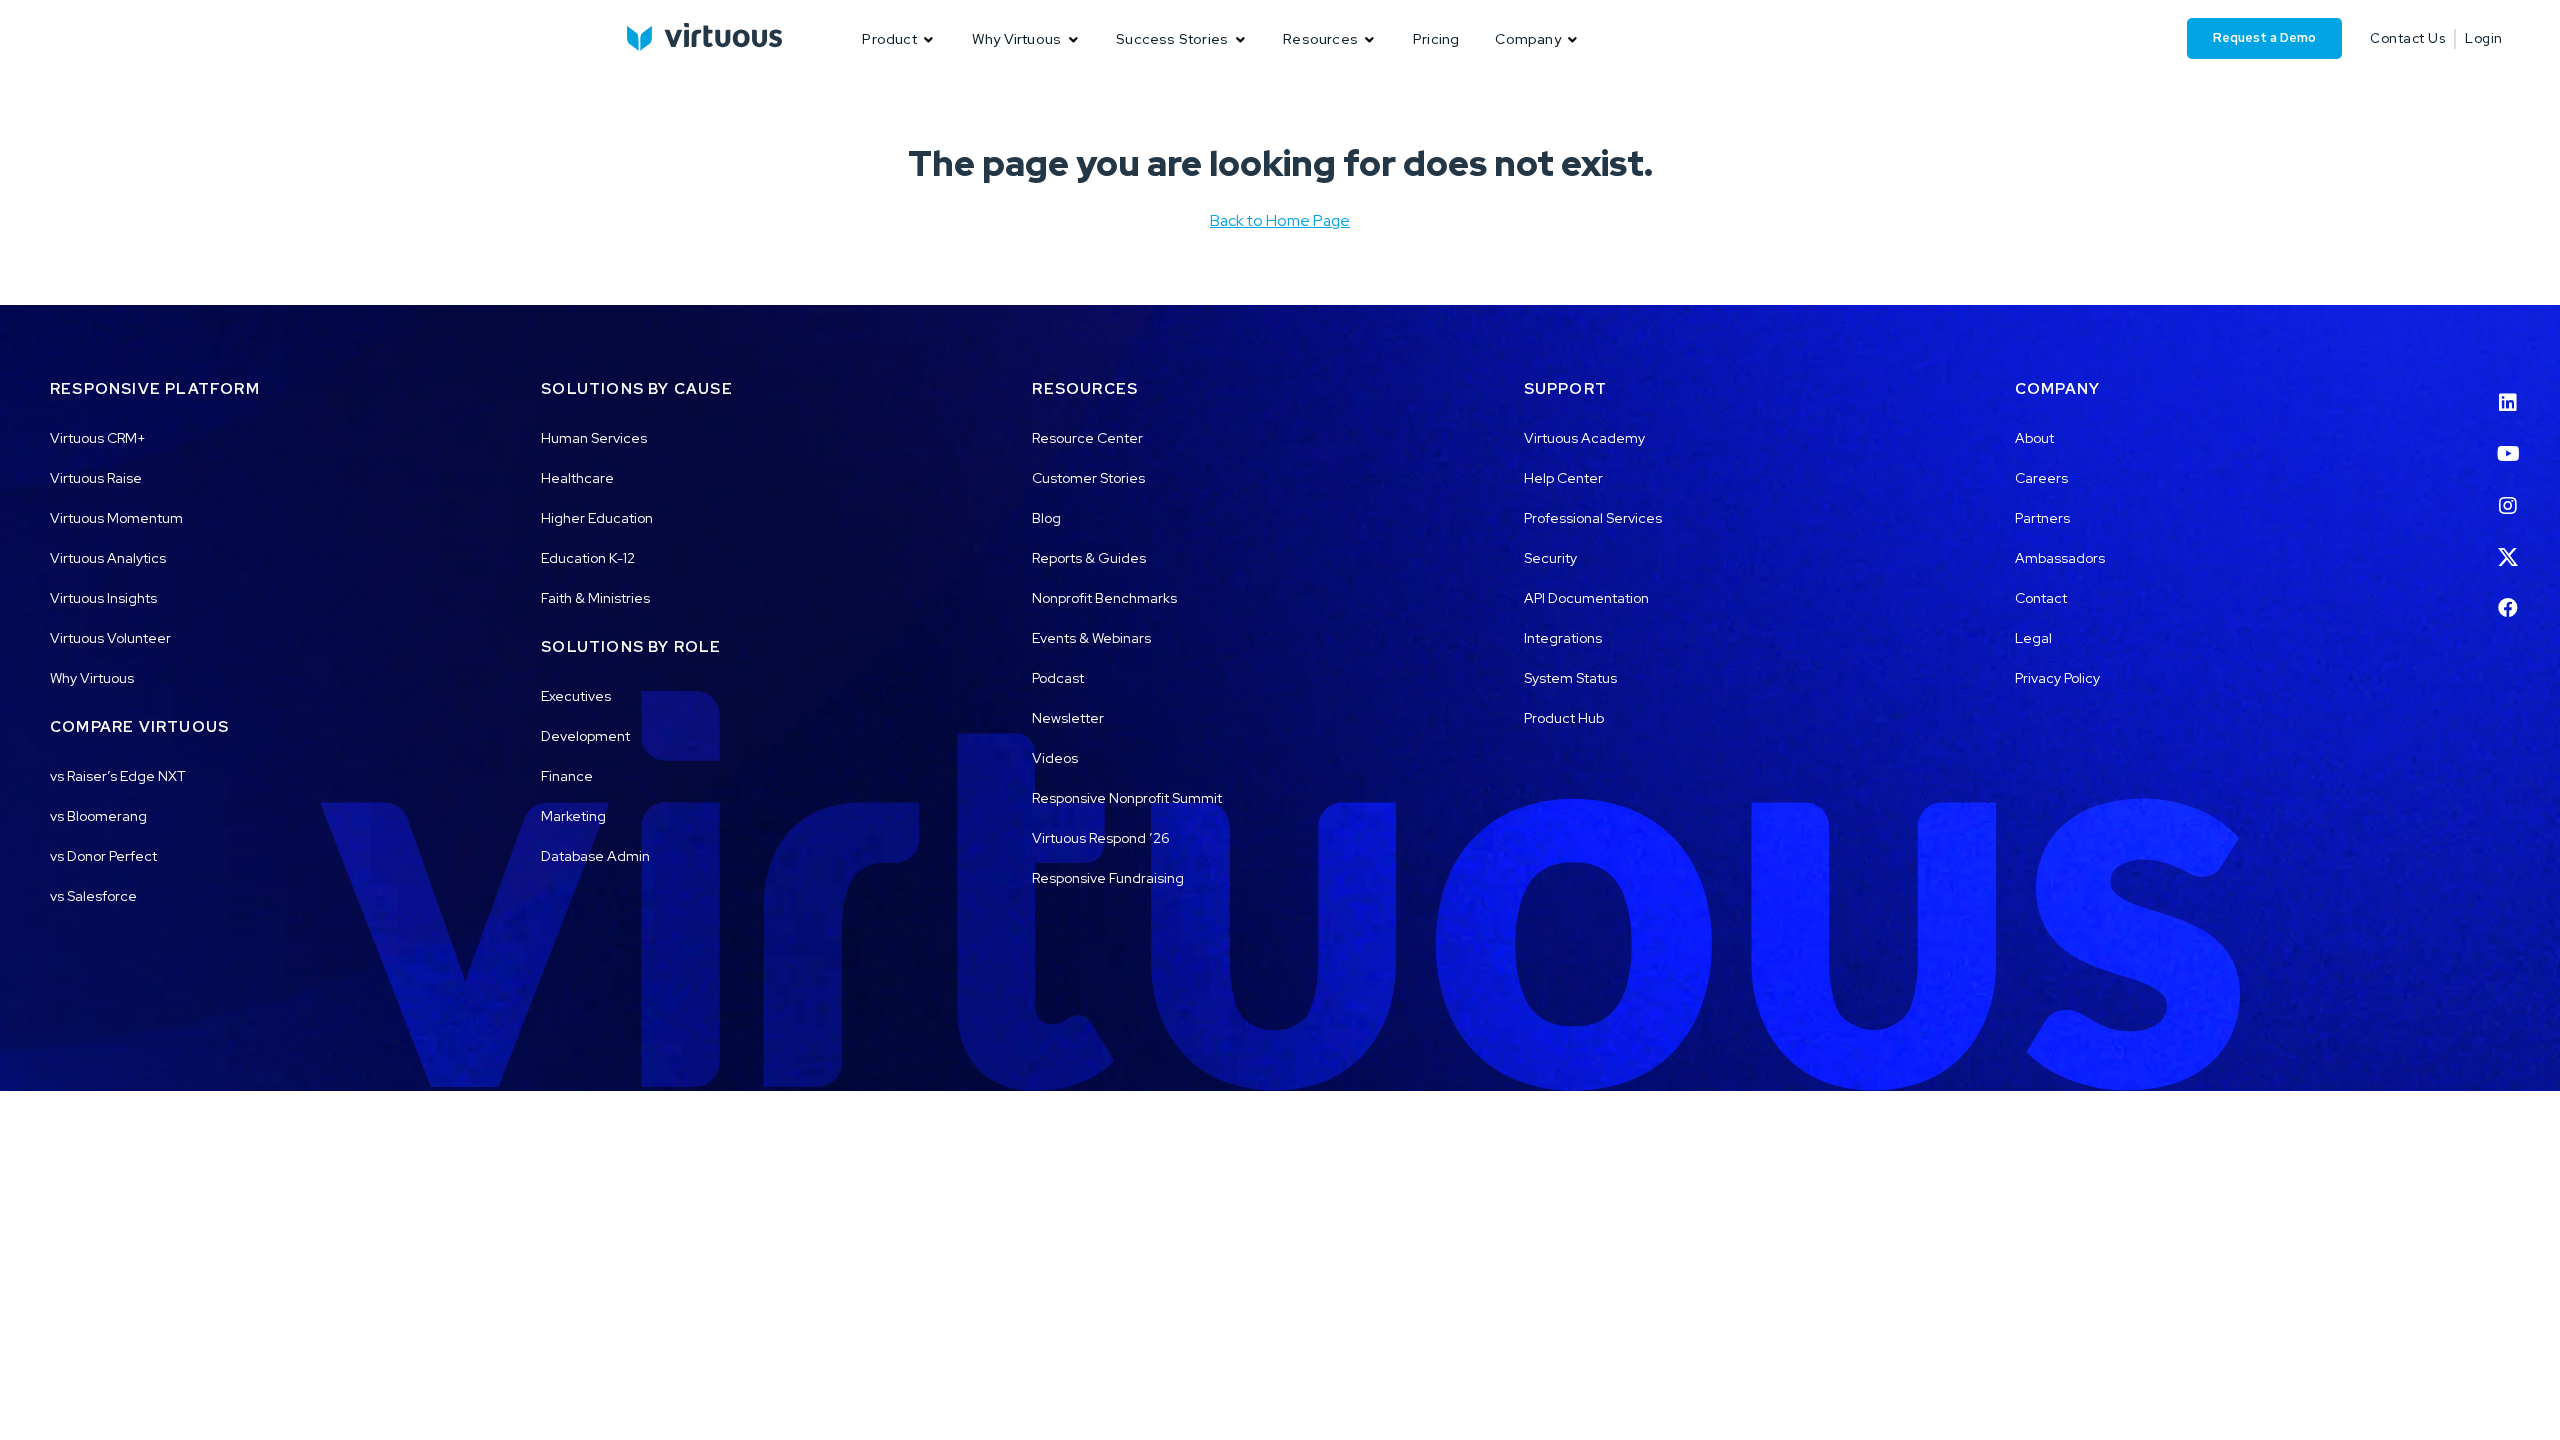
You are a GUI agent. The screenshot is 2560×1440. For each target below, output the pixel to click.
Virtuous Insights (103, 598)
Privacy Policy (2057, 678)
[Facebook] (2508, 596)
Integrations (1563, 638)
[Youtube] (2508, 442)
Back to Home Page (1280, 220)
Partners (2042, 518)
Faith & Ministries (595, 598)
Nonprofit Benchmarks (1104, 598)
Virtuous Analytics (108, 558)
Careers (2041, 478)
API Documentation (1586, 598)
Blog (1046, 518)
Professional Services (1593, 518)
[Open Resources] (1370, 39)
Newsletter (1068, 718)
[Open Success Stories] (1240, 39)
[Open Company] (1573, 39)
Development (585, 736)
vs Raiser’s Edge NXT (118, 776)
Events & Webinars (1091, 638)
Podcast (1058, 678)
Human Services (594, 438)
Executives (576, 696)
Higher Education (597, 518)
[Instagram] (2508, 493)
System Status (1570, 678)
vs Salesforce (93, 896)
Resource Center (1087, 438)
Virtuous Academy (1584, 438)
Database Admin (595, 856)
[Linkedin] (2508, 390)
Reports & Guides (1089, 558)
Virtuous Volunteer (110, 638)
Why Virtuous (92, 678)
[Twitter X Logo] (2508, 545)
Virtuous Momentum (116, 518)
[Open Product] (929, 39)
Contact (2041, 598)
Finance (567, 776)
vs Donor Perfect (103, 856)
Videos (1055, 758)
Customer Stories (1088, 478)
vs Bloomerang (98, 816)
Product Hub (1564, 718)
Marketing (573, 816)
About (2034, 438)
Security (1550, 558)
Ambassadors (2060, 558)
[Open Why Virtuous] (1073, 39)
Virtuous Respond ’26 (1101, 838)
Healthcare (577, 478)
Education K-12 (588, 558)
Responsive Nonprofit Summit (1127, 798)
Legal (2033, 638)
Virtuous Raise (96, 478)
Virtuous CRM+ (98, 438)
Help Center (1563, 478)
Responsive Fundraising (1108, 878)
